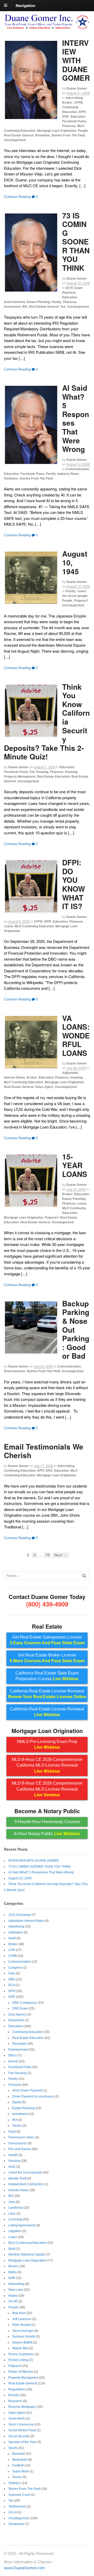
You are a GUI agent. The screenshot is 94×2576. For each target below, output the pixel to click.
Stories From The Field (68, 135)
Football (18, 2465)
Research (15, 2401)
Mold (12, 2249)
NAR (12, 2278)
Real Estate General (19, 135)
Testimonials (17, 2506)
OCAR (13, 2301)
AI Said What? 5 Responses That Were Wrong (76, 418)
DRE (66, 116)
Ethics (13, 2055)
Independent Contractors (26, 2184)
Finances (69, 126)
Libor (12, 2214)
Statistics (11, 478)
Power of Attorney (21, 2372)
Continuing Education (70, 109)
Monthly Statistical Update (27, 2254)
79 (48, 1555)
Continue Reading (17, 197)
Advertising (74, 98)
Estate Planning (38, 302)
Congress (15, 1968)
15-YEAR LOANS (75, 1165)
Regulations (17, 2389)
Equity (17, 2102)
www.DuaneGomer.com (24, 2568)
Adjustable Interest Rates (26, 1921)
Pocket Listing (18, 2360)
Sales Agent (44, 1087)
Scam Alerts (17, 2418)
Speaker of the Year (22, 2442)
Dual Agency (17, 2014)
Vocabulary (16, 2524)
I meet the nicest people (75, 593)
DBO (12, 1979)
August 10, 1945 (20, 1878)
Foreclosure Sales (21, 2137)
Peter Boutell (21, 2325)
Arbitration (16, 1932)
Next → (61, 1555)
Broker (67, 102)
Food (12, 2132)
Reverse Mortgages (22, 2407)
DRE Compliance (25, 2003)
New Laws (16, 2290)
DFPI (82, 112)
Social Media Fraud (22, 2430)
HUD (12, 2167)
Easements (16, 2020)
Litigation (15, 2231)
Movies (13, 2266)
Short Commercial (21, 2424)
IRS (25, 306)
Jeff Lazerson (22, 2319)
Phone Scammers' (21, 2354)
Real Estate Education (53, 776)
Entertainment (14, 302)
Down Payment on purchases (33, 2096)
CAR (12, 1950)
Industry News (68, 474)
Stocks (17, 2126)
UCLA (13, 2512)
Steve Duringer (23, 2331)
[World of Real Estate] (47, 27)
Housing (71, 772)
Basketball (20, 2460)
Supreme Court (19, 2495)
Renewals (43, 135)
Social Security (19, 2436)
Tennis (17, 2477)
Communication (77, 469)
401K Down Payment (72, 290)
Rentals (14, 2395)
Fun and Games (20, 2149)
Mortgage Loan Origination (57, 130)
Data (12, 1973)
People (83, 130)
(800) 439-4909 (47, 1604)
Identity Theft (17, 2178)
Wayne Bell (20, 2348)
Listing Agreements (22, 2225)
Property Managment (20, 776)
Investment (12, 306)
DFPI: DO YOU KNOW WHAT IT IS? (74, 884)
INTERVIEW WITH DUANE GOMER (76, 60)
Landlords (16, 2208)
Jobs (12, 2202)
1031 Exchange (20, 1915)
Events (13, 2061)
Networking (16, 2284)
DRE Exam (20, 2008)
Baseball (19, 2454)
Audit (12, 1938)
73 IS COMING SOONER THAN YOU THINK (76, 242)
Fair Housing (39, 772)
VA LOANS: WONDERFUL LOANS (76, 1035)
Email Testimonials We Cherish (44, 1451)
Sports (13, 2448)
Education (78, 116)
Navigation (25, 5)
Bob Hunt (19, 2313)
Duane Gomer (77, 88)
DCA (12, 1985)
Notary (13, 2296)
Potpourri (81, 600)
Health (13, 2155)
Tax (63, 306)
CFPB (78, 102)
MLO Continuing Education (34, 926)
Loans (8, 926)
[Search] (84, 1576)
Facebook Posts (74, 121)
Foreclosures (18, 2143)
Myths (13, 2272)
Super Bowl (20, 2471)
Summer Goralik (24, 2336)
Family (56, 302)
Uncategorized (15, 140)
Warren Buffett (22, 2342)
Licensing (15, 2219)
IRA (15, 2120)
